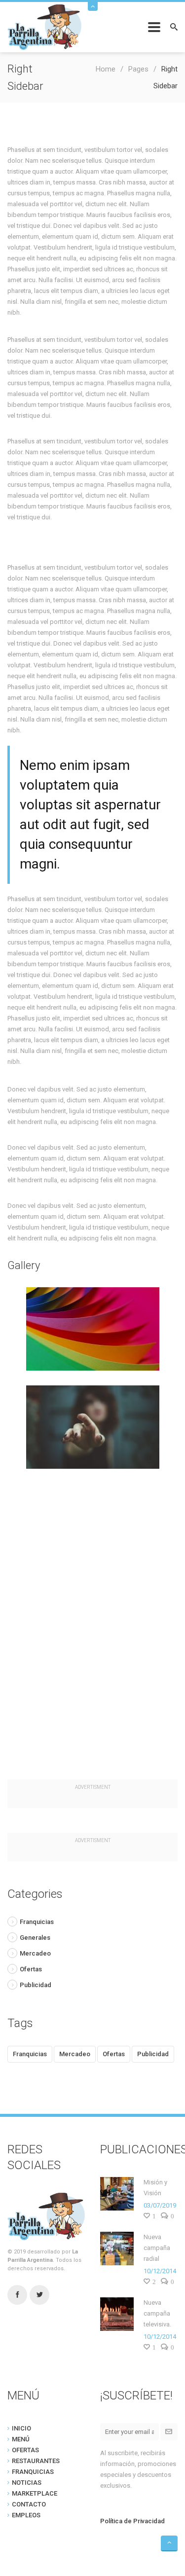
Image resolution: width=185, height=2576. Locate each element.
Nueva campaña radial (157, 2248)
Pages (138, 69)
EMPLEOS (26, 2515)
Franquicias (37, 1922)
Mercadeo (35, 1953)
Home (106, 69)
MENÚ (21, 2439)
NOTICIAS (27, 2483)
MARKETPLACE (35, 2493)
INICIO (21, 2428)
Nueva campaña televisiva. (157, 2313)
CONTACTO (29, 2504)
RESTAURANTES (36, 2461)
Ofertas (31, 1969)
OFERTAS (25, 2450)
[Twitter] (39, 2295)
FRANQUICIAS (33, 2472)
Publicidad (36, 1985)
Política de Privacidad (132, 2521)
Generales (35, 1938)
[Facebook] (17, 2295)
